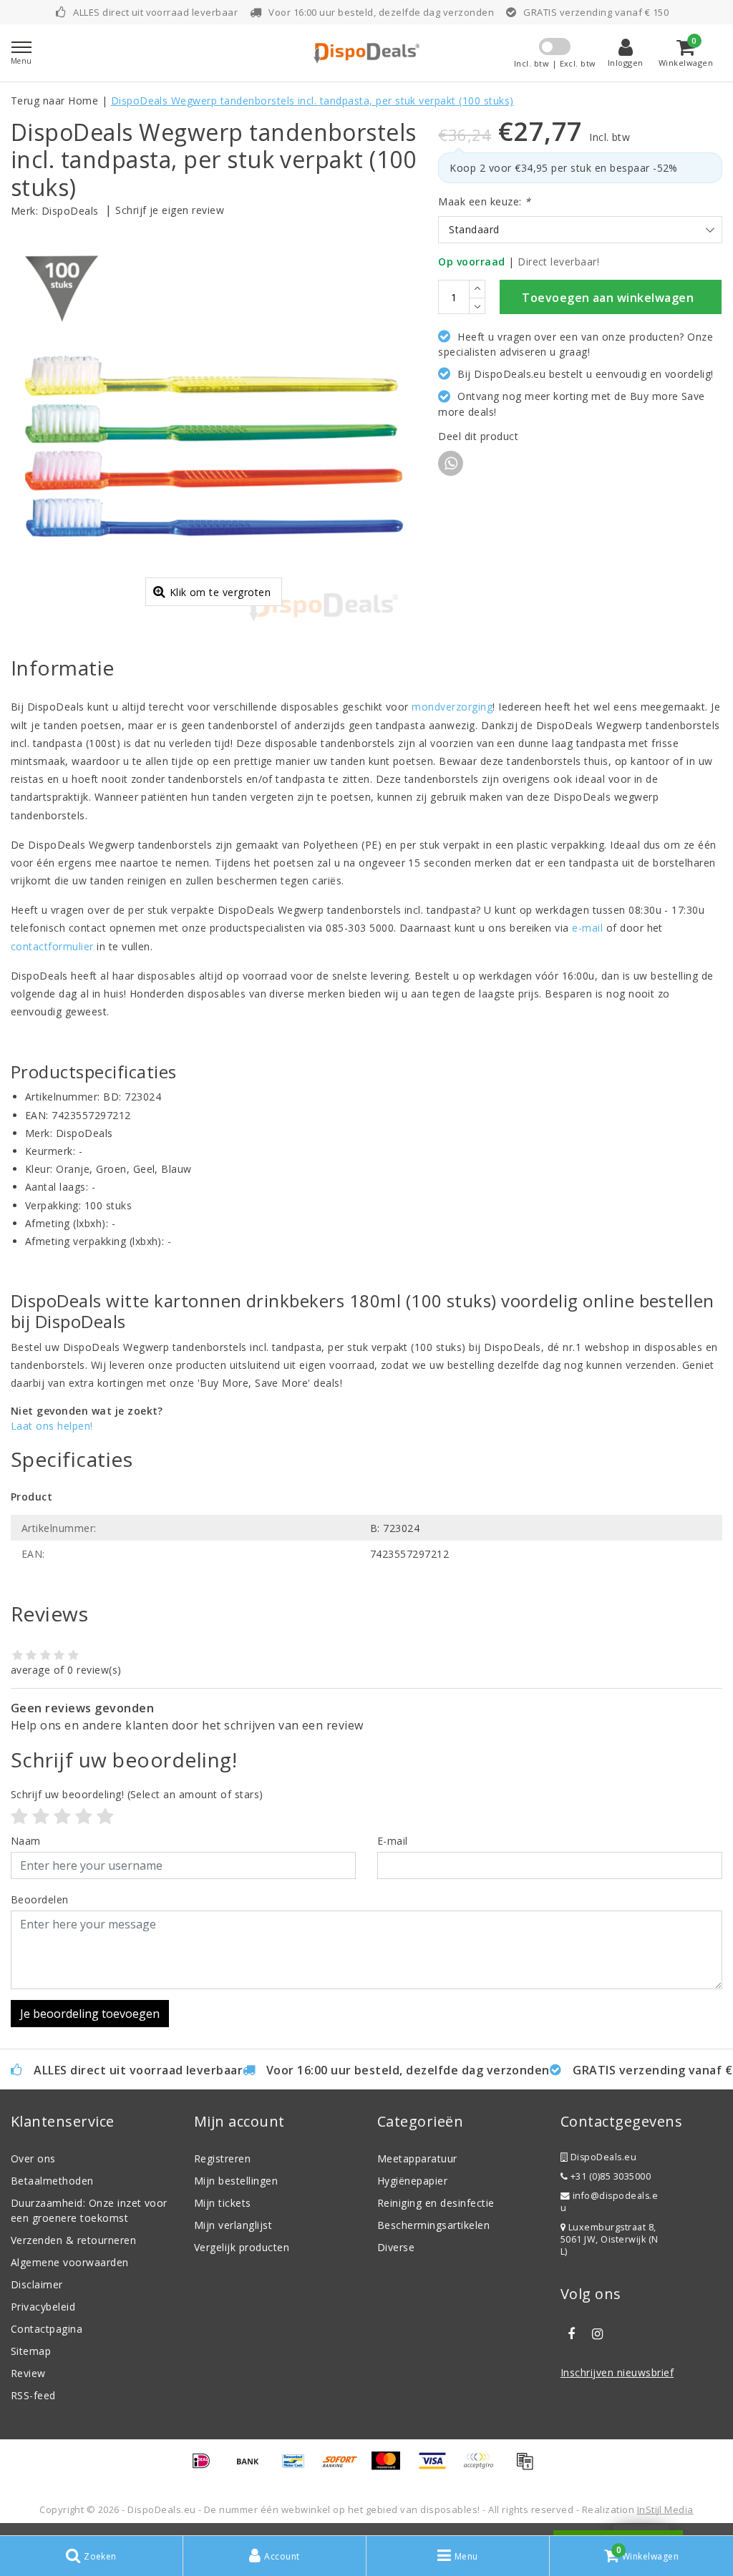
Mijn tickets (223, 2203)
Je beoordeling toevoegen (90, 2014)
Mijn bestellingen (236, 2181)
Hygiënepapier (412, 2181)
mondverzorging (452, 707)
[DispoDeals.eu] (366, 53)
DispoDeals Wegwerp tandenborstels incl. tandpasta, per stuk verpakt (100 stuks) (312, 101)
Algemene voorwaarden (70, 2262)
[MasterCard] (391, 2467)
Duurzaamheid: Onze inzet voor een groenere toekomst (89, 2210)
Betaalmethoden (52, 2181)
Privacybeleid (43, 2307)
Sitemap (31, 2351)
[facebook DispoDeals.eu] (571, 2334)
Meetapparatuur (417, 2158)
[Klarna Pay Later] (483, 2467)
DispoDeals (70, 211)
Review (28, 2373)
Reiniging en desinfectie (436, 2203)
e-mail (587, 928)
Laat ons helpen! (52, 1426)
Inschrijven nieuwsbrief (617, 2372)
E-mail (393, 1841)
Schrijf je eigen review (170, 210)
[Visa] (437, 2467)
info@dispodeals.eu (609, 2202)
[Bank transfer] (253, 2467)
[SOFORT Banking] (345, 2467)
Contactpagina (47, 2329)
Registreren (222, 2158)
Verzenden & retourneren (73, 2240)
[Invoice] (528, 2467)
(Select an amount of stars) (137, 1794)
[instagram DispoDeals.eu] (597, 2334)
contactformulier (52, 946)
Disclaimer (37, 2284)
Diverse (396, 2247)
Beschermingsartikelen (433, 2225)
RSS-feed (33, 2395)
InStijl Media (665, 2509)
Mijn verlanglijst (233, 2225)
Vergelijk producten (242, 2247)
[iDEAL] (206, 2467)
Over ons (33, 2158)
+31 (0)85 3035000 (609, 2176)
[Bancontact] (298, 2467)
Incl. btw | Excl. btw (555, 63)
